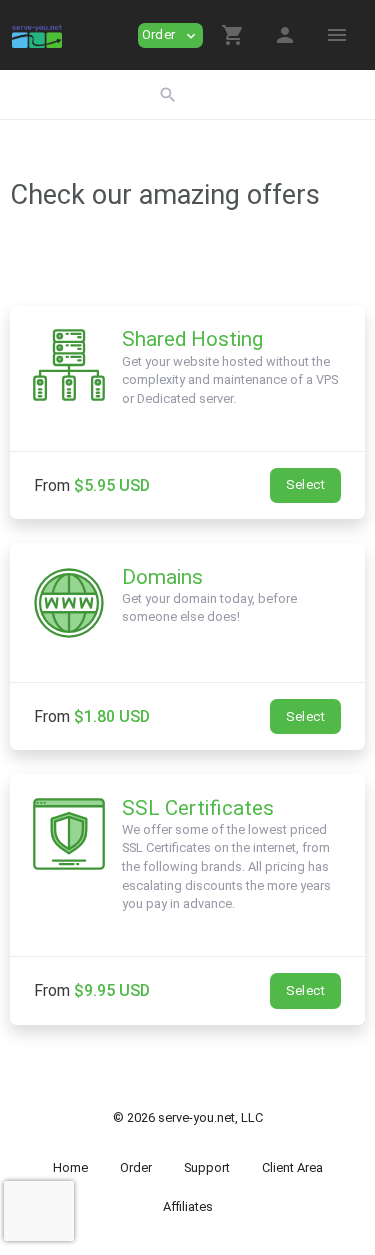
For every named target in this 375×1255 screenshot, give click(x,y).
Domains (162, 577)
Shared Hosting (192, 339)
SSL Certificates (198, 808)
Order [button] (170, 35)
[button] (233, 35)
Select (305, 484)
